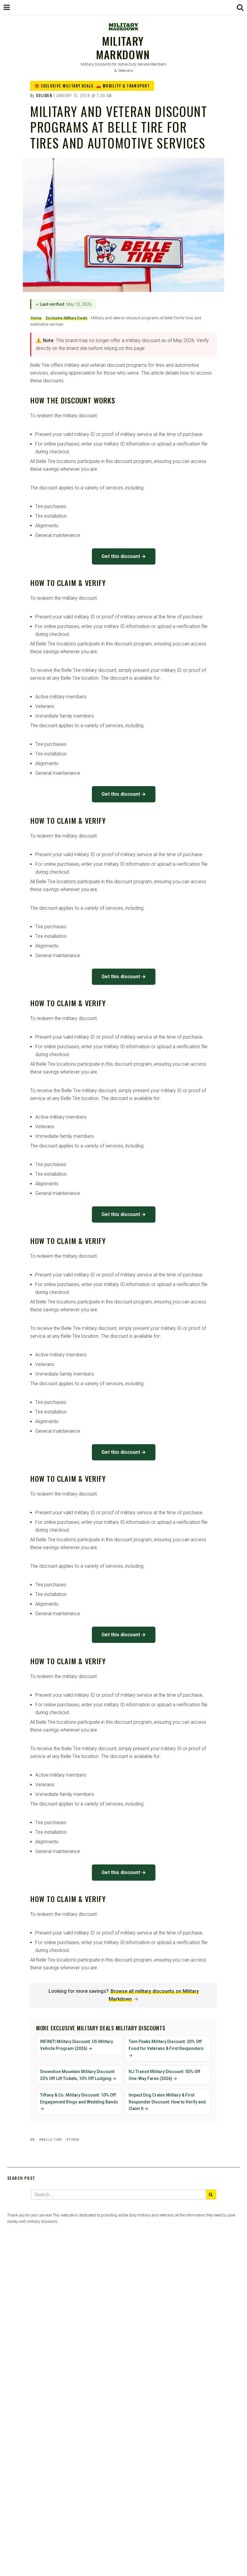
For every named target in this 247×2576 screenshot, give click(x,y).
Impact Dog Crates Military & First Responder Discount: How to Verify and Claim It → (167, 2102)
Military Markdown (123, 47)
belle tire (52, 2140)
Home (36, 318)
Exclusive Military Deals (67, 318)
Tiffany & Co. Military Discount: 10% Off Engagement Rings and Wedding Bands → (79, 2102)
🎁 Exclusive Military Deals (64, 86)
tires (74, 2140)
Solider (44, 95)
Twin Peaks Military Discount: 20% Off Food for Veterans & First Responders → (166, 2048)
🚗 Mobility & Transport (123, 86)
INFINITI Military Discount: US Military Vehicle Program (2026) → (77, 2045)
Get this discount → (124, 556)
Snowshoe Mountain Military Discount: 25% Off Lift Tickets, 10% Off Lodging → (78, 2075)
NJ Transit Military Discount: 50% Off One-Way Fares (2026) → (164, 2075)
